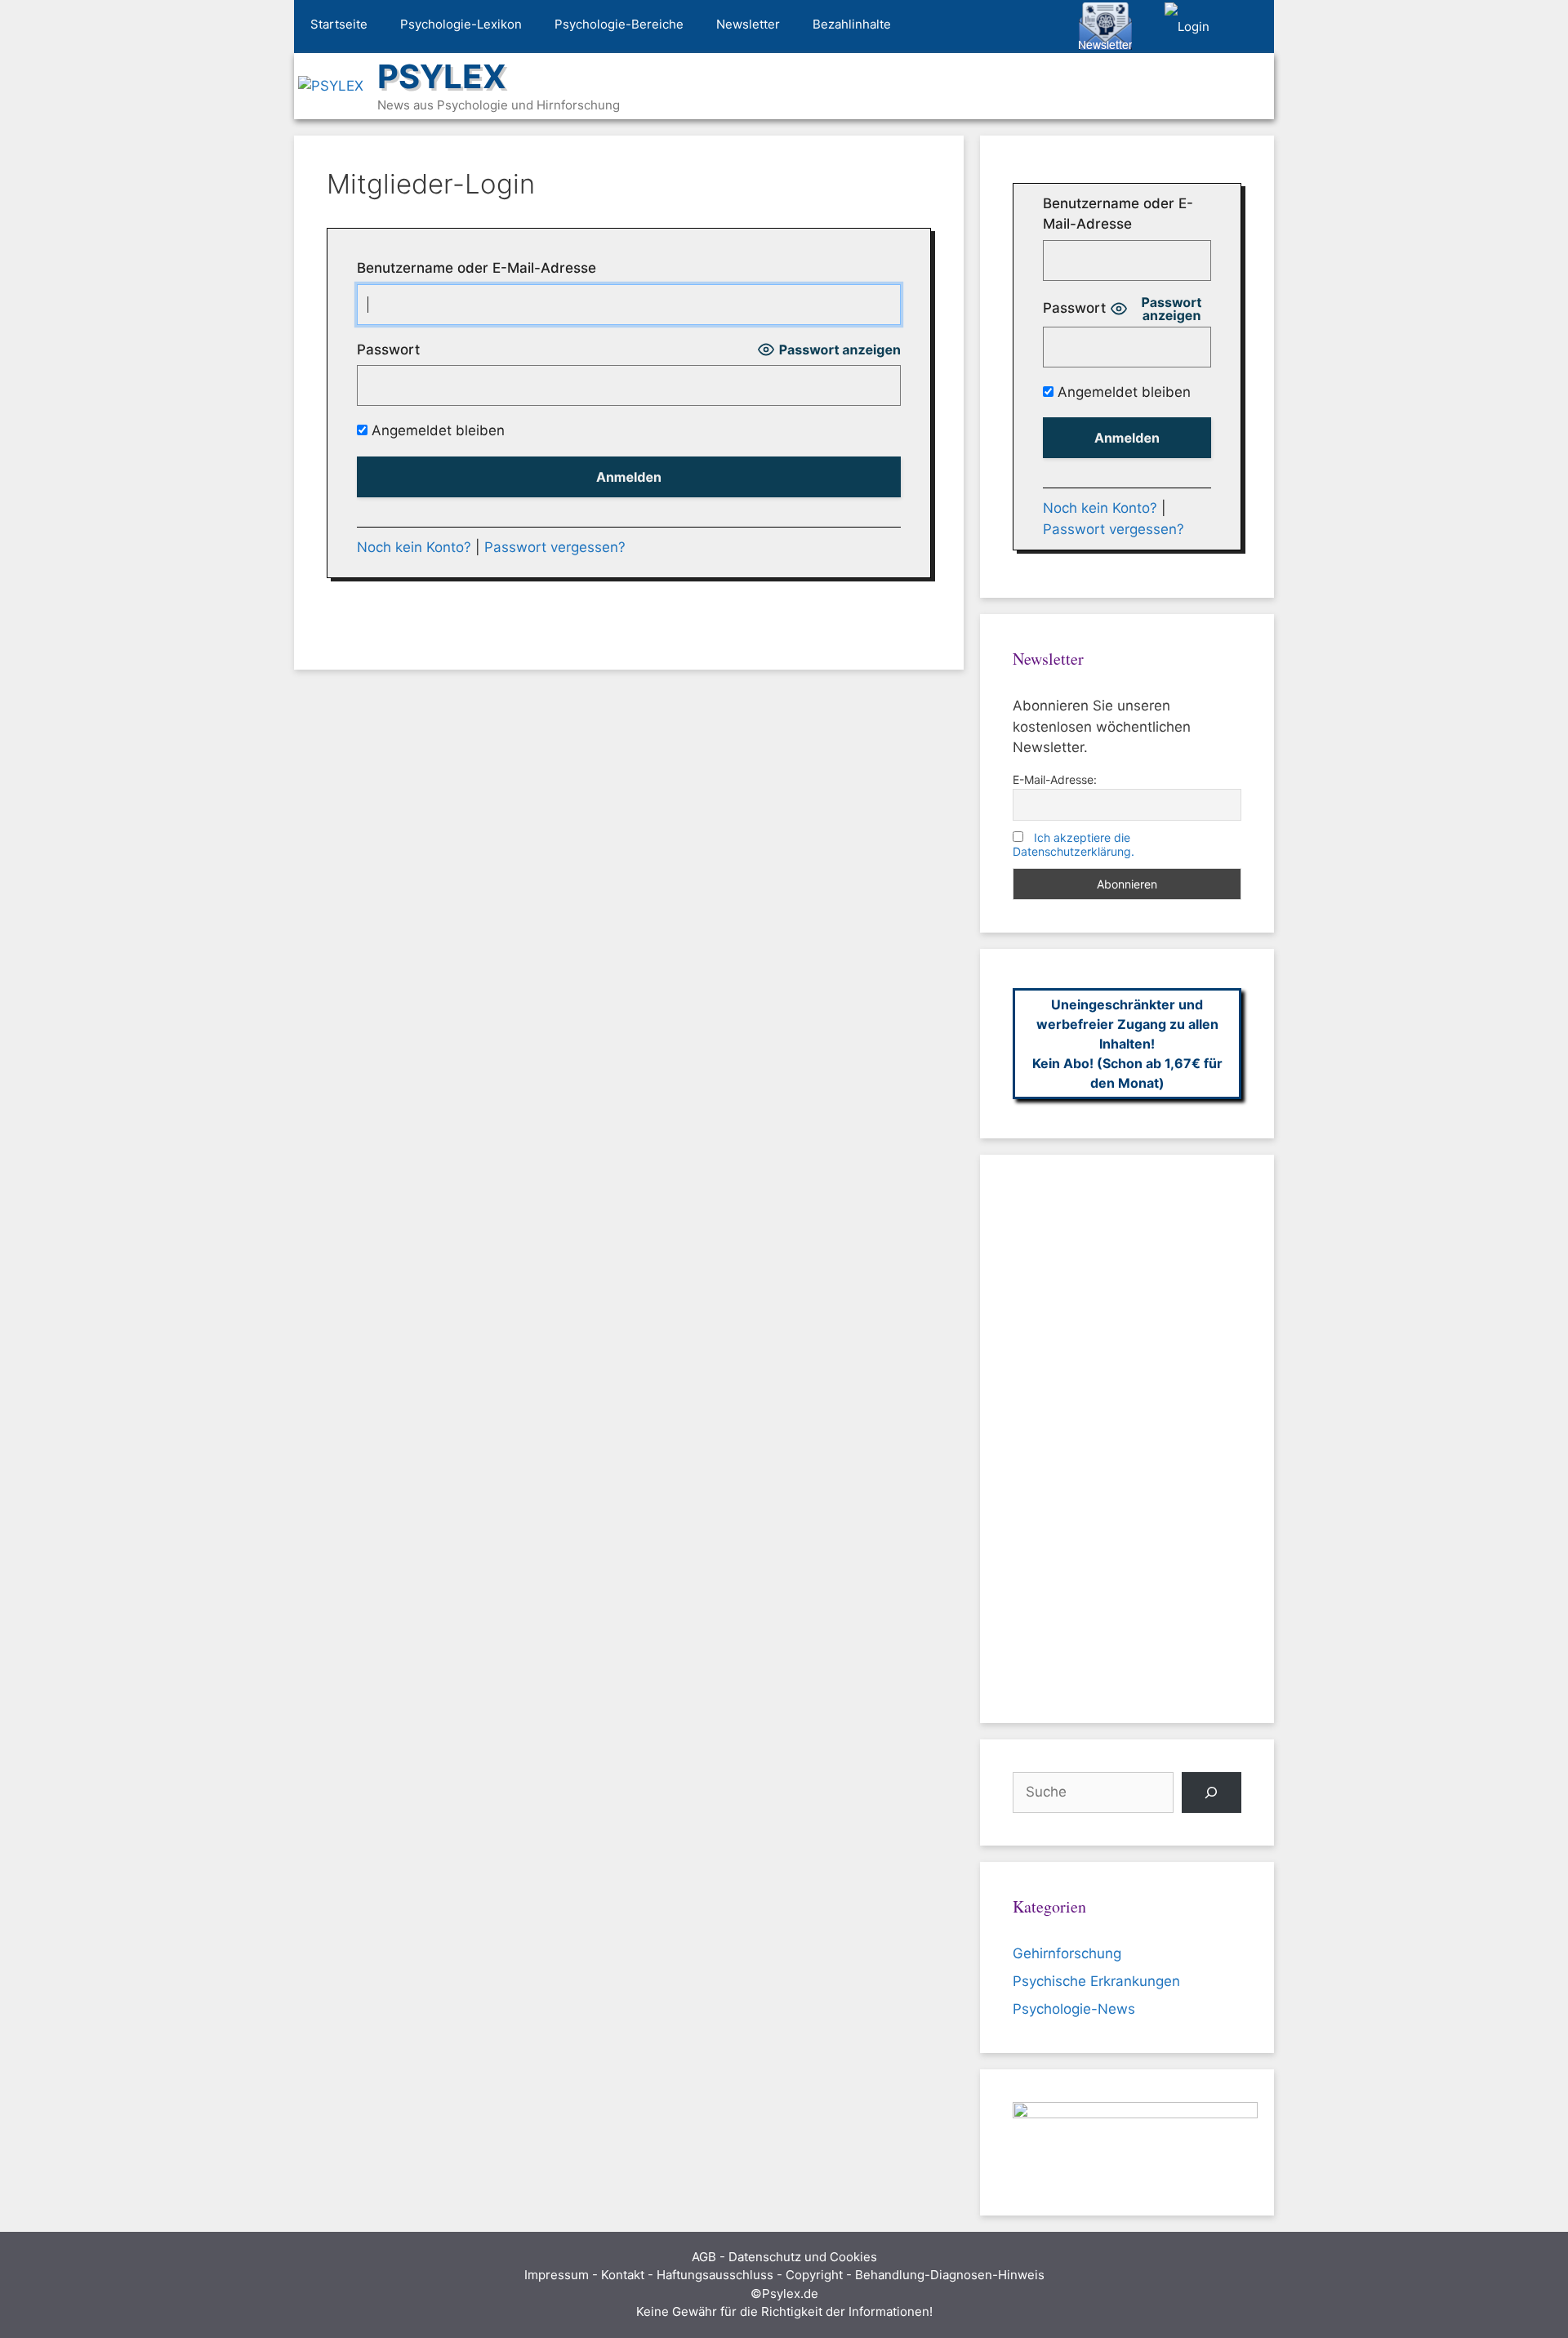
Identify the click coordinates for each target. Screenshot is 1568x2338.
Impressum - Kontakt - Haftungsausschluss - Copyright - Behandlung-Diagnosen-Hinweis (784, 2275)
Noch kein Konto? (414, 547)
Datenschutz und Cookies (803, 2257)
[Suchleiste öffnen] (1250, 27)
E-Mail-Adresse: (1055, 779)
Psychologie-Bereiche (619, 24)
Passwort (388, 350)
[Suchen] (1212, 1793)
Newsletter (748, 24)
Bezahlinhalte (852, 24)
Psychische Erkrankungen (1096, 1981)
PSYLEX (442, 76)
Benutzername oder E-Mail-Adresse (477, 268)
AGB (704, 2257)
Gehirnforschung (1067, 1953)
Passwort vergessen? (555, 547)
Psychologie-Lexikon (461, 24)
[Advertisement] (1127, 1439)
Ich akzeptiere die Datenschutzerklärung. (1074, 844)
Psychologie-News (1074, 2009)
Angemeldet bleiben (436, 430)
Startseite (339, 24)
